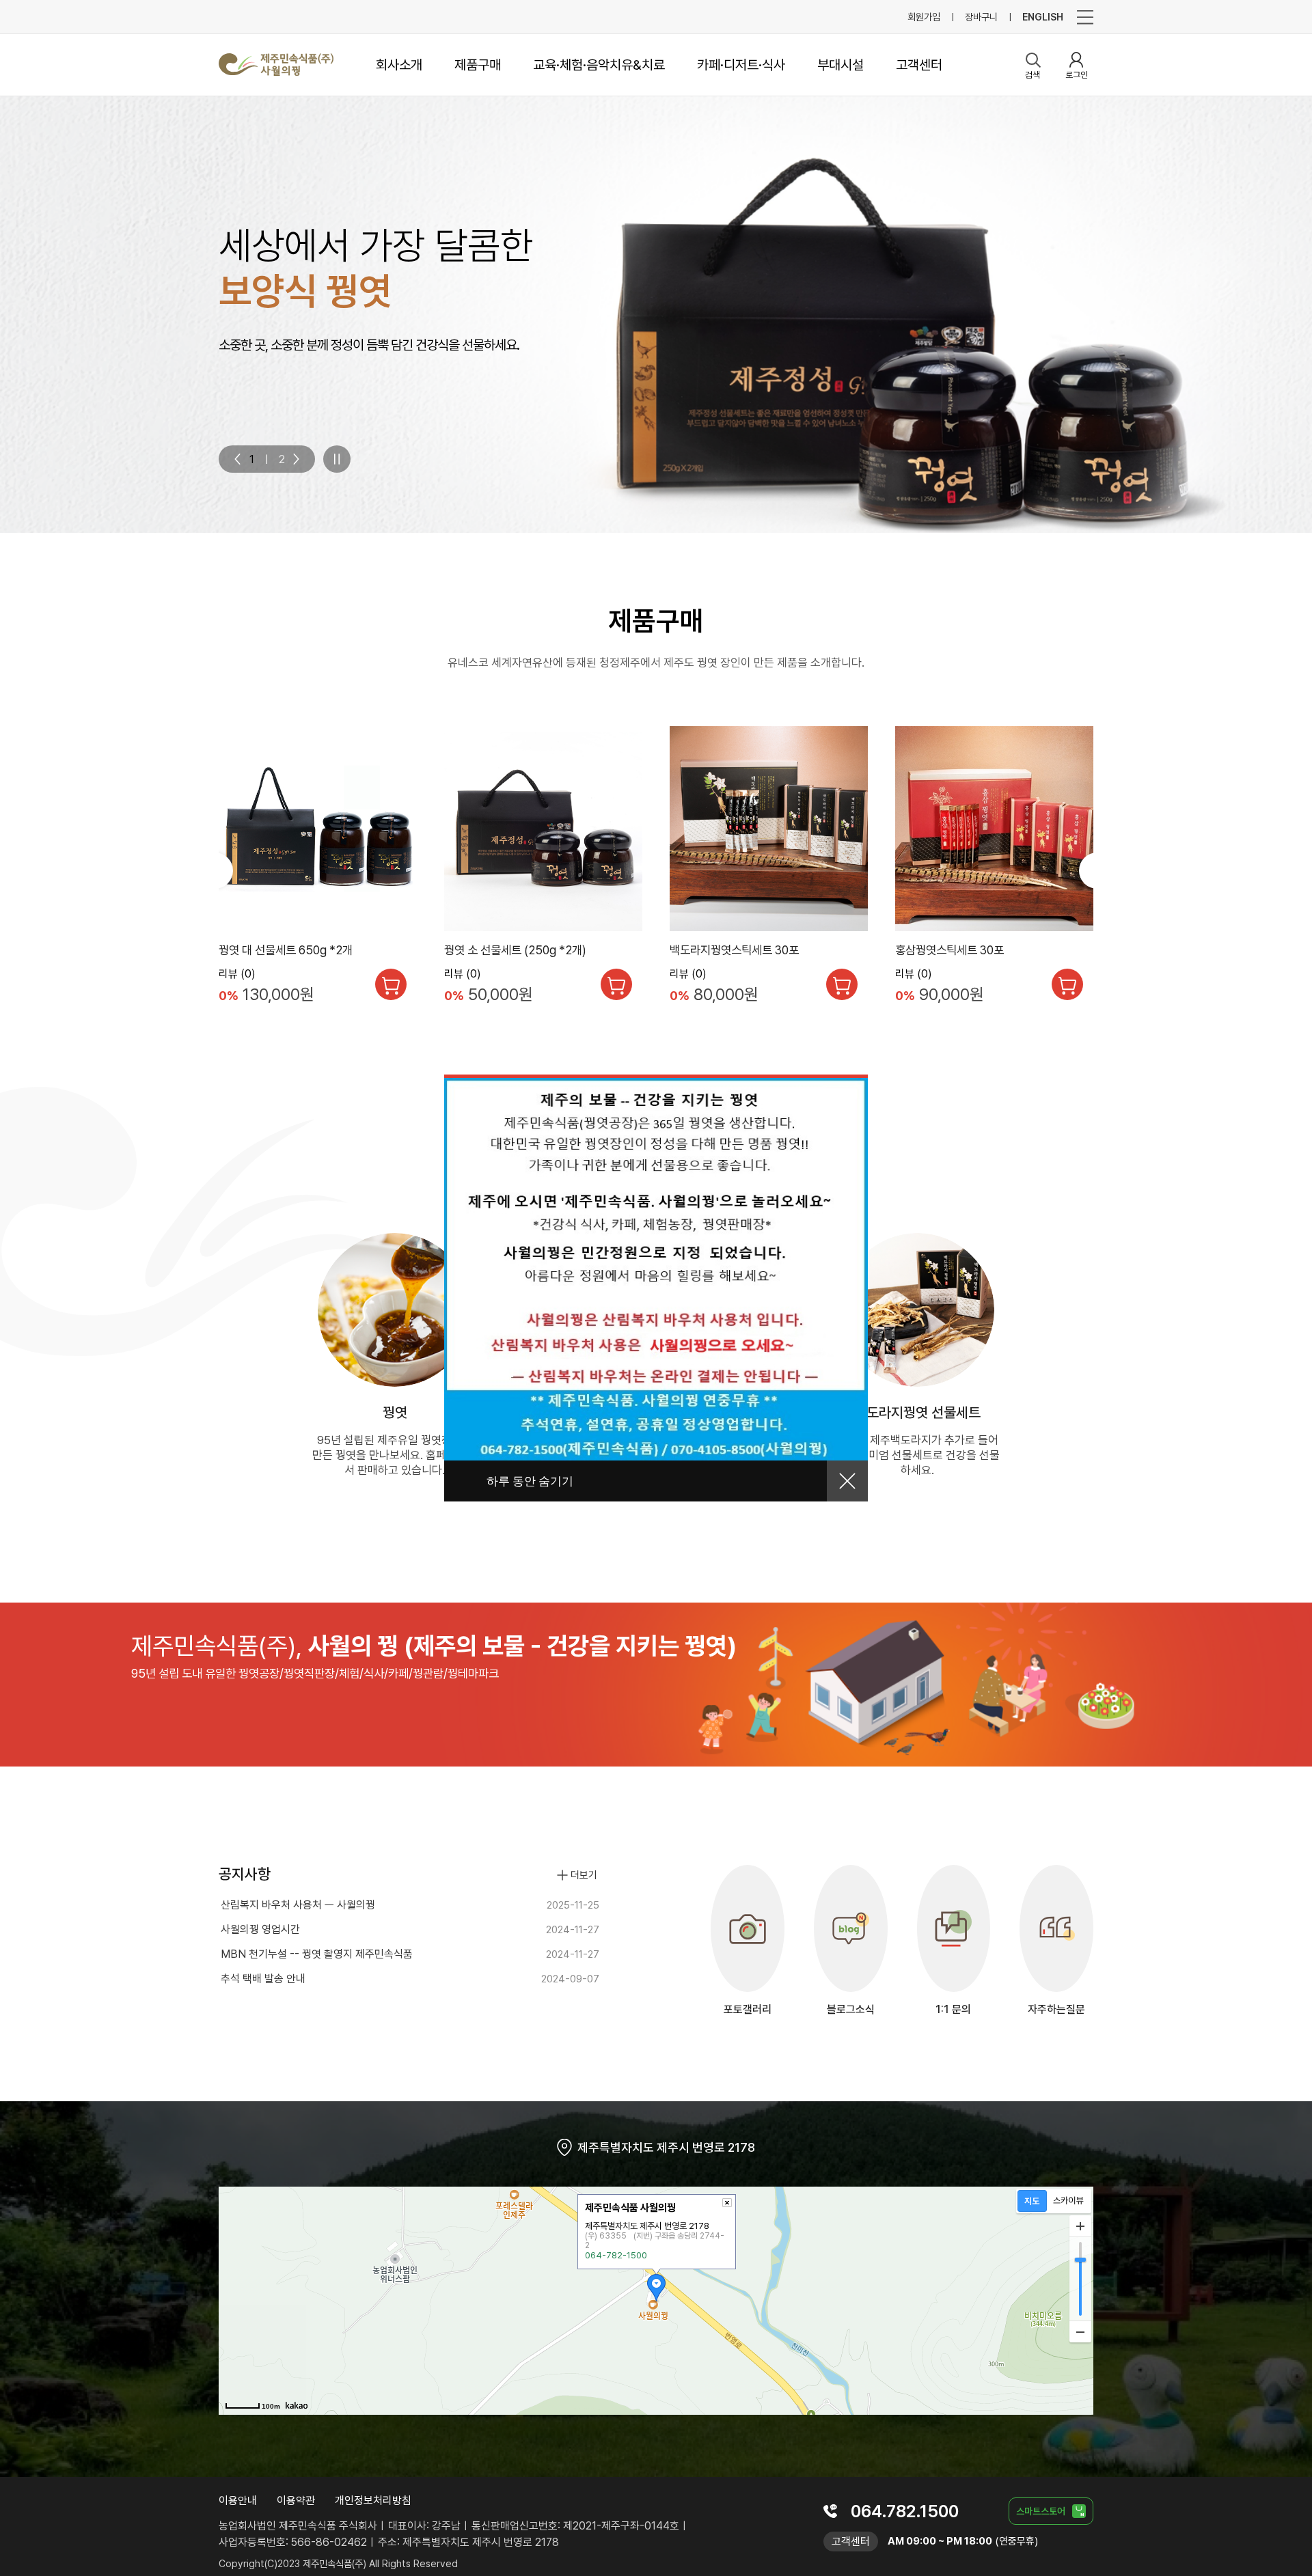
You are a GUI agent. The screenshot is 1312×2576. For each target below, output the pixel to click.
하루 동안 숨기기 (530, 1481)
